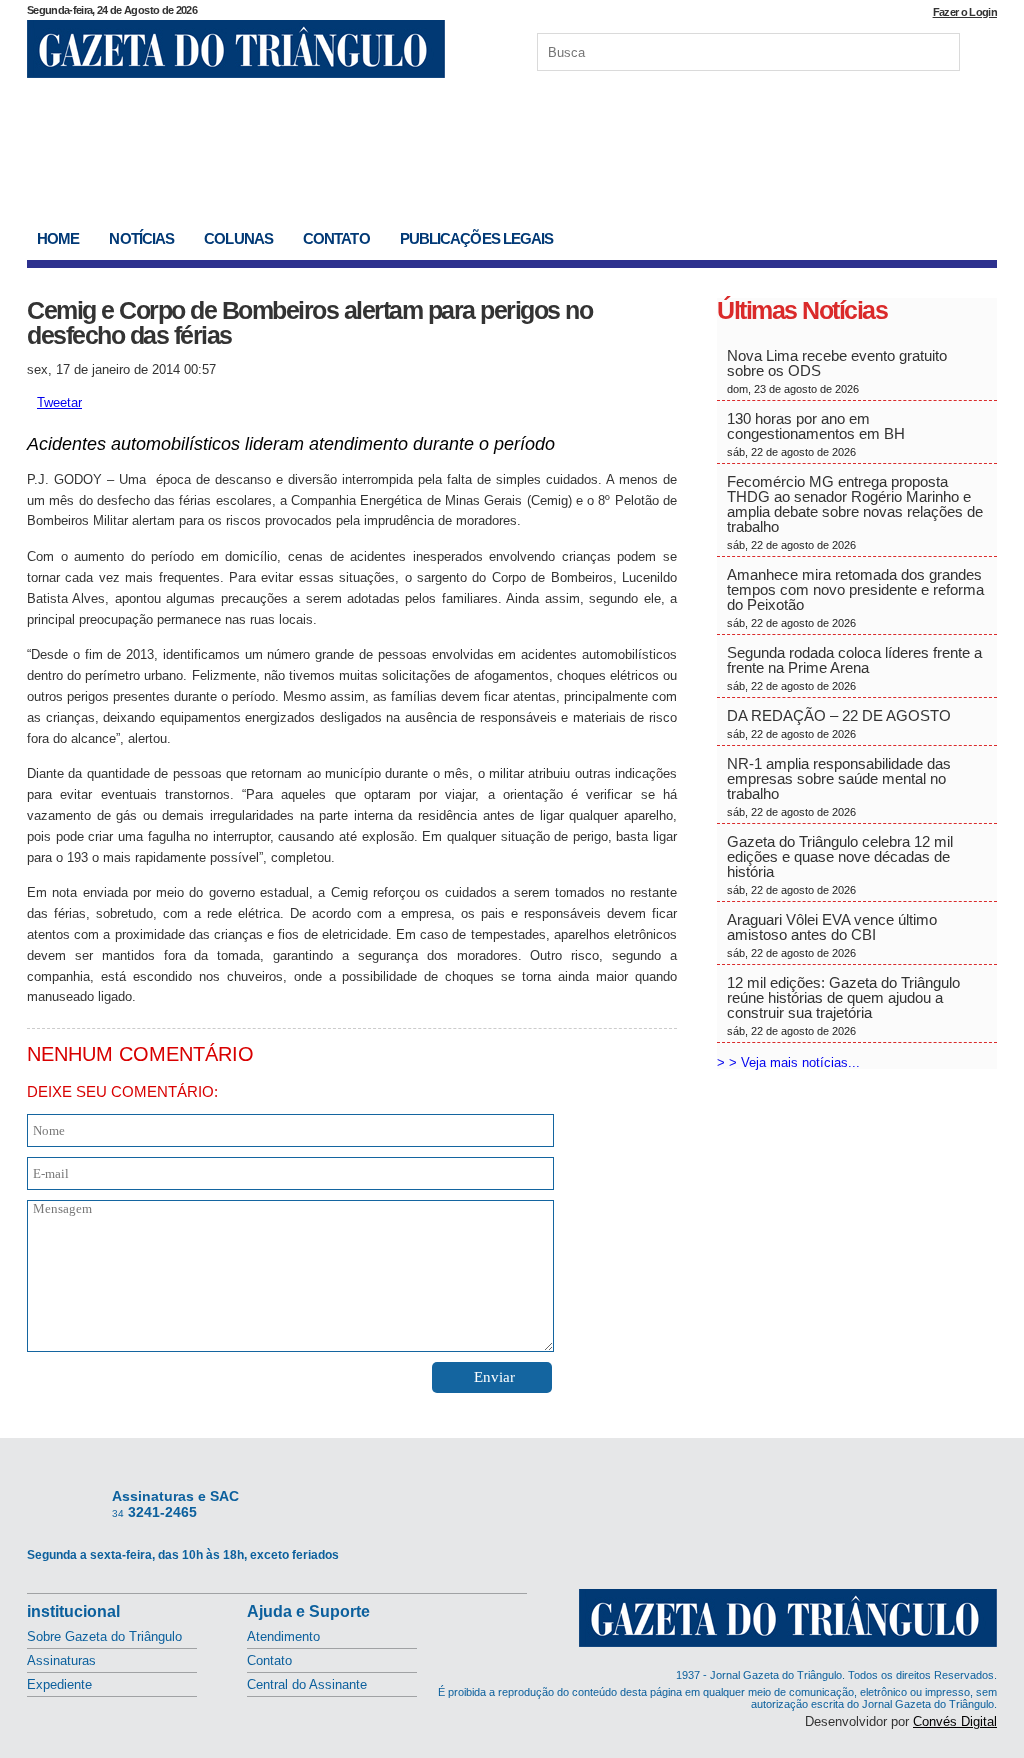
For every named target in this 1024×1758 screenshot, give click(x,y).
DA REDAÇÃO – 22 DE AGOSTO (839, 723)
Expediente (59, 1684)
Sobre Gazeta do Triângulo (104, 1636)
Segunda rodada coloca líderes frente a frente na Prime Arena (854, 668)
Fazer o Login (965, 12)
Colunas (238, 238)
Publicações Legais (477, 238)
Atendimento (283, 1636)
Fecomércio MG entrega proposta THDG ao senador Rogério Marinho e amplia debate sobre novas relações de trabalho (855, 512)
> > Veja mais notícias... (788, 1062)
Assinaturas (61, 1660)
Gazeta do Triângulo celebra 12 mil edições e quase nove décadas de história (840, 864)
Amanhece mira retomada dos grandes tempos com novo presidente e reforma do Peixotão (855, 597)
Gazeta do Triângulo (236, 49)
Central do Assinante (307, 1684)
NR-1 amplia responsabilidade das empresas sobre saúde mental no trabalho (839, 786)
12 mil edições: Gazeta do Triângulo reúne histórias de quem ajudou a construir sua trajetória (843, 1005)
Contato (336, 238)
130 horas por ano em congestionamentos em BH (818, 434)
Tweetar (59, 402)
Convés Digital (955, 1721)
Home (58, 238)
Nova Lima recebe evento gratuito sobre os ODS (837, 371)
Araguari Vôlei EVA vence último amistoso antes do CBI (832, 935)
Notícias (141, 238)
